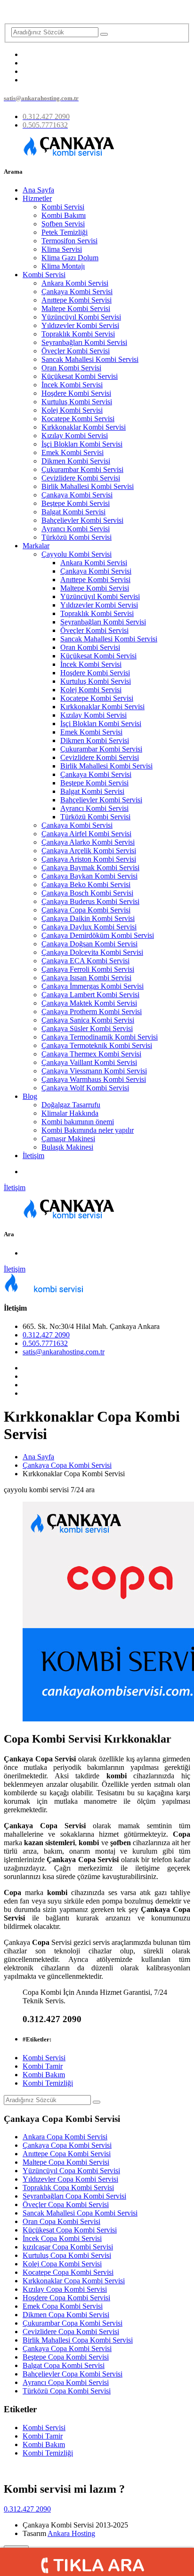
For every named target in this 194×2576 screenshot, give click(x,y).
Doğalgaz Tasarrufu (71, 1105)
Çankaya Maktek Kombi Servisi (89, 1003)
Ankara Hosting (71, 2533)
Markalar (36, 546)
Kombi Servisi (63, 207)
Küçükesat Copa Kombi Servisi (70, 2230)
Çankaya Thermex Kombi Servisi (91, 1054)
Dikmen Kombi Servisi (76, 461)
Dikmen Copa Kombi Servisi (66, 2315)
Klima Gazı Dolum (70, 258)
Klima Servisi (62, 249)
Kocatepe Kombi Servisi (78, 419)
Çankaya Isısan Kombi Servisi (86, 978)
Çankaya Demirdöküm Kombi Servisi (98, 935)
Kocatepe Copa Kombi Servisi (68, 2272)
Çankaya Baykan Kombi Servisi (89, 876)
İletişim (33, 1156)
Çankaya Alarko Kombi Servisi (88, 842)
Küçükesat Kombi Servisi (80, 376)
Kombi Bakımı (64, 215)
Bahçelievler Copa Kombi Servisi (73, 2374)
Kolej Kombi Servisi (72, 410)
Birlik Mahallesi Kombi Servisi (88, 486)
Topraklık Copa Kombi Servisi (68, 2188)
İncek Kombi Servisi (72, 385)
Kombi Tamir (43, 2066)
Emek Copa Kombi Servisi (63, 2306)
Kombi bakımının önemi (78, 1122)
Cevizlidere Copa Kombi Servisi (71, 2332)
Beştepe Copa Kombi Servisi (66, 2357)
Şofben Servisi (63, 224)
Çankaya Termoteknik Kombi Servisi (97, 1045)
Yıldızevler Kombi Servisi (80, 325)
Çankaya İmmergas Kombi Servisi (93, 986)
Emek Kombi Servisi (73, 452)
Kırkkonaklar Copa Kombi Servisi (74, 2281)
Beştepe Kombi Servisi (76, 503)
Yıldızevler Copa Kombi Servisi (70, 2179)
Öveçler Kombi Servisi (76, 351)
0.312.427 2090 (46, 1335)
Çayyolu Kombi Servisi (77, 554)
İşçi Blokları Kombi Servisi (82, 444)
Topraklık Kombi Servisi (78, 334)
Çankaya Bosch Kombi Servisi (87, 893)
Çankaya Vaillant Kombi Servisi (89, 1062)
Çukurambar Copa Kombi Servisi (73, 2323)
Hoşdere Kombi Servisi (76, 393)
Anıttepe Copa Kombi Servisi (67, 2154)
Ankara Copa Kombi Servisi (65, 2137)
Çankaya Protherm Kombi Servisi (92, 1012)
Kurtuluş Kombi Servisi (77, 402)
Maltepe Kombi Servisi (76, 308)
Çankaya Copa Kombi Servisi (86, 910)
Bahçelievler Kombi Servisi (82, 520)
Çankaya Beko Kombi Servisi (86, 884)
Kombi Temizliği (48, 2083)
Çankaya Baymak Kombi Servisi (90, 868)
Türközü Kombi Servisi (77, 537)
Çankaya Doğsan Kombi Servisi (89, 944)
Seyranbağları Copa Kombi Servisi (74, 2196)
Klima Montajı (63, 266)
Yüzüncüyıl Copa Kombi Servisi (71, 2171)
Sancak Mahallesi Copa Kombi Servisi (80, 2213)
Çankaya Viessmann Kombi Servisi (94, 1071)
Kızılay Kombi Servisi (75, 436)
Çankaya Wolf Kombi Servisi (85, 1088)
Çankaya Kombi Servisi (77, 292)
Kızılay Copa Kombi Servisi (65, 2289)
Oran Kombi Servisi (71, 368)
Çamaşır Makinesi (68, 1139)
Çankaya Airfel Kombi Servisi (86, 834)
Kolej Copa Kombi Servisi (62, 2264)
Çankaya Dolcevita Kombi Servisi (92, 952)
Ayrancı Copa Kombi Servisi (66, 2382)
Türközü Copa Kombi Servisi (67, 2391)
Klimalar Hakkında (70, 1113)
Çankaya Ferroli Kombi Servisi (88, 969)
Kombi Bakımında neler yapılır (88, 1130)
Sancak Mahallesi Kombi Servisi (90, 359)
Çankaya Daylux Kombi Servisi (89, 927)
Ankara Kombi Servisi (75, 283)
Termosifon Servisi (69, 241)
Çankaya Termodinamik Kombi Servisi (100, 1037)
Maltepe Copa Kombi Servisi (66, 2162)
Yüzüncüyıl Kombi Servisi (81, 317)
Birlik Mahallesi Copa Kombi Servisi (78, 2340)
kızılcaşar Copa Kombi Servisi (68, 2247)
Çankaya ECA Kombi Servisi (85, 961)
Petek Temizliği (65, 232)
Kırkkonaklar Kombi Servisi (84, 427)
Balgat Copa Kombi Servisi (64, 2365)
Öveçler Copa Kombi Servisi (66, 2204)
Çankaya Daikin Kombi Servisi (88, 918)
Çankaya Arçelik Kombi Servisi (89, 851)
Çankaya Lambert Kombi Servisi (90, 995)
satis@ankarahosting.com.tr (64, 1352)
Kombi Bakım (44, 2075)
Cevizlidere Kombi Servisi (81, 478)
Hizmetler (37, 198)
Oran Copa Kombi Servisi (61, 2221)
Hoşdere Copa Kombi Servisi (66, 2298)
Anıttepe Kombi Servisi (77, 300)
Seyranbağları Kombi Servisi (84, 342)
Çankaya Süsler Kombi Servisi (87, 1028)
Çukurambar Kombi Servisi (82, 469)
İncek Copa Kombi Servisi (62, 2238)
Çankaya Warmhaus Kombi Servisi (94, 1079)
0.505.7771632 (45, 1343)
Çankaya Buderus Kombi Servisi (90, 901)
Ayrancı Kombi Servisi (76, 529)
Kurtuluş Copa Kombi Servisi (67, 2255)
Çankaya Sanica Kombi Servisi (88, 1020)
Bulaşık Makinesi (67, 1147)
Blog (30, 1096)
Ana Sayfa (38, 190)
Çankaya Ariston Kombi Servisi (89, 859)
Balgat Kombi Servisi (73, 512)
